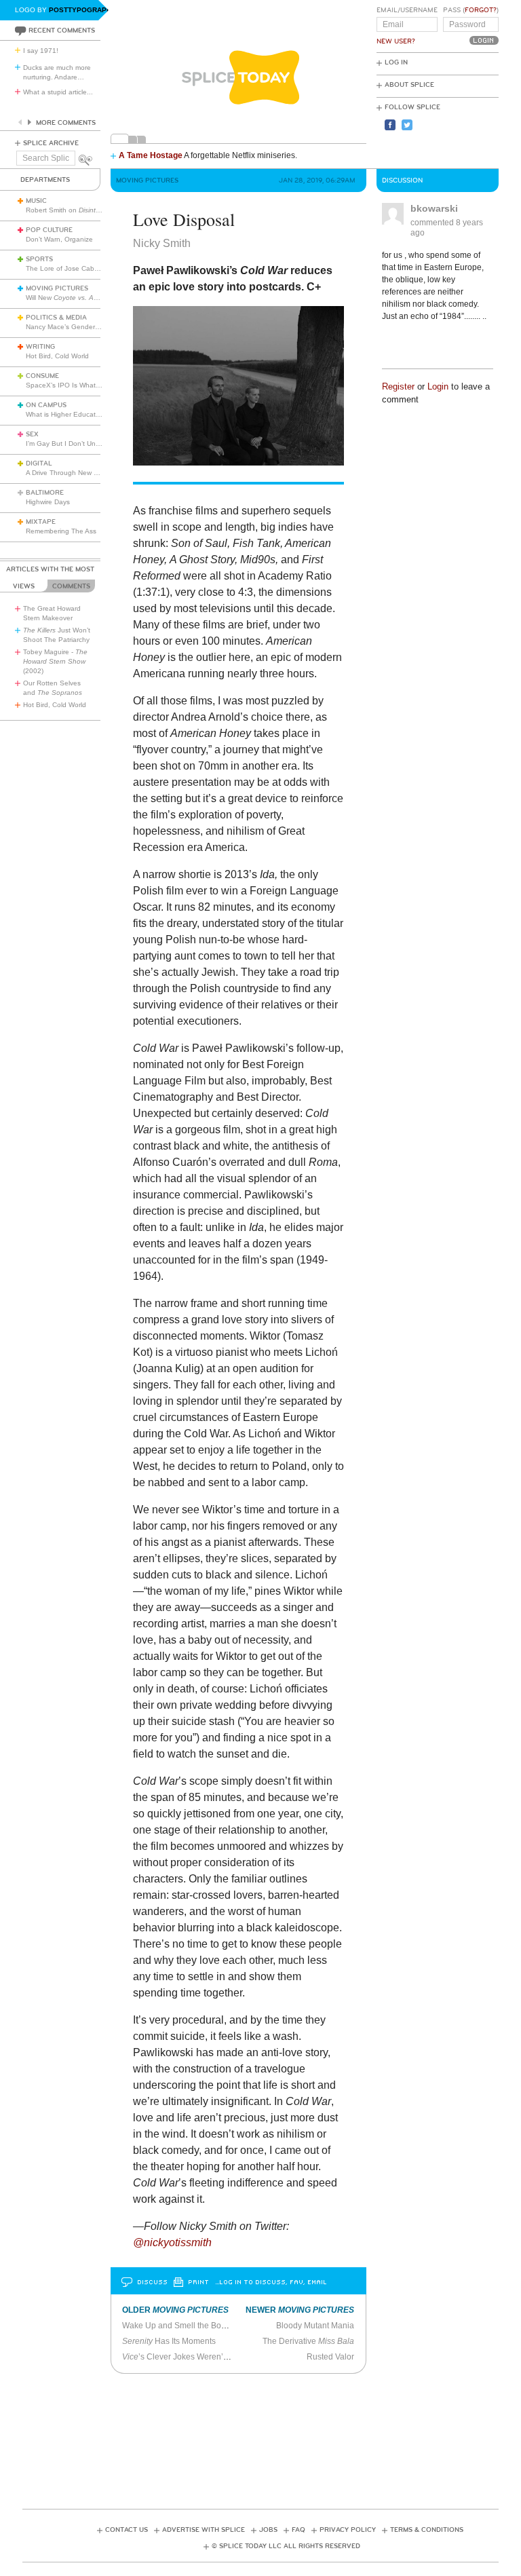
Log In (396, 62)
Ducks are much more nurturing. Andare (57, 72)
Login (438, 386)
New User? (396, 41)
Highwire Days (48, 502)
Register (398, 386)
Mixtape (41, 522)
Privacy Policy (348, 2530)
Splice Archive (51, 143)
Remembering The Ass (61, 531)
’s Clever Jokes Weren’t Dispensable (198, 2357)
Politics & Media (56, 318)
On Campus (46, 405)
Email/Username (407, 10)
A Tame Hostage (151, 155)
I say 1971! (41, 51)
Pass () (471, 10)
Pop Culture (49, 230)
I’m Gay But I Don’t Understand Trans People (97, 443)
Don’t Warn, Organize (59, 239)
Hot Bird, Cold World (57, 356)
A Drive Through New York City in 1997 (86, 473)
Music (36, 201)
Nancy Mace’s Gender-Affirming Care (83, 327)
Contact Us (127, 2530)
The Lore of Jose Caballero (69, 268)
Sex (32, 434)
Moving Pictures (57, 288)
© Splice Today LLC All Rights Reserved (286, 2546)
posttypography (82, 10)
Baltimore (45, 493)
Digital (39, 463)
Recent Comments (62, 31)
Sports (39, 259)
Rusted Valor (330, 2357)
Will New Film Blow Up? (89, 298)
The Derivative (308, 2341)
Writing (40, 347)
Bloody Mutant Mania (315, 2326)
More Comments (66, 123)
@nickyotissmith (172, 2242)
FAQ (298, 2530)
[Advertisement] (269, 2437)
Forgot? (481, 10)
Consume (42, 376)
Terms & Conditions (427, 2530)
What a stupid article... (58, 92)
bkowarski (434, 208)
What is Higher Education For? (74, 414)
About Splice (409, 85)
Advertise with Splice (204, 2530)
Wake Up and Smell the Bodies (179, 2326)
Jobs (268, 2530)
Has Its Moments (169, 2341)
